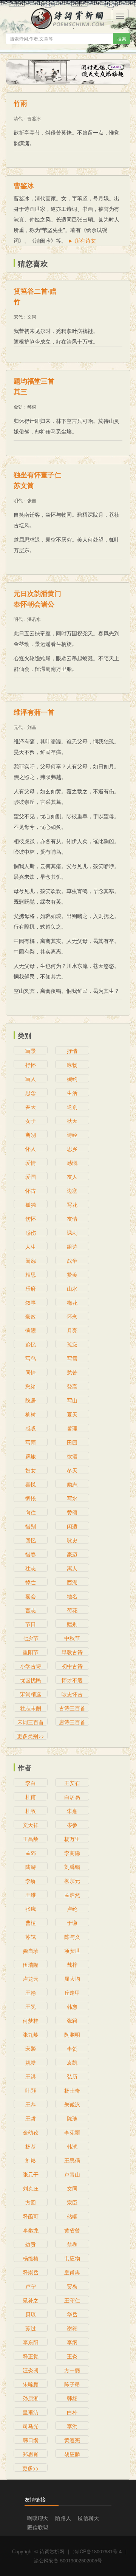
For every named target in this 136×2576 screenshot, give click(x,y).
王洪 (31, 2076)
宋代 (18, 317)
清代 (18, 118)
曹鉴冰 (34, 118)
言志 (31, 1610)
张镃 (31, 1909)
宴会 (31, 1596)
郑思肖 (31, 2454)
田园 (72, 1442)
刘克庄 (31, 2188)
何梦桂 (31, 2020)
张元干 (31, 2174)
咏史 (72, 1540)
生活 (72, 1093)
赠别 (72, 1624)
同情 (31, 1372)
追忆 (31, 1344)
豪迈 (72, 1554)
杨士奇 (72, 2090)
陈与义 (72, 1937)
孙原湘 (31, 2398)
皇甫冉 (72, 2272)
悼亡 (31, 1582)
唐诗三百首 (72, 1722)
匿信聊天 (88, 2518)
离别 (31, 1135)
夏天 (72, 1414)
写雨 (31, 1442)
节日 (31, 1624)
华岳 (72, 2314)
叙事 (31, 1302)
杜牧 (31, 1811)
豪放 (31, 1316)
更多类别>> (31, 1736)
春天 (31, 1107)
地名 (72, 1596)
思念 (31, 1093)
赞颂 (72, 1512)
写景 (31, 1051)
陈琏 (72, 2118)
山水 (72, 1288)
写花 (72, 1204)
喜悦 (31, 1484)
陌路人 (63, 2518)
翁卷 (72, 2244)
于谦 (72, 1923)
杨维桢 (31, 2258)
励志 (72, 1484)
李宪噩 (72, 2132)
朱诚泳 (72, 2104)
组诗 (72, 1246)
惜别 (31, 1526)
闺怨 (31, 1260)
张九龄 (31, 2034)
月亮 (72, 1330)
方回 (31, 2202)
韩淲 (72, 2146)
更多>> (31, 2468)
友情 (72, 1218)
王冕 (31, 2006)
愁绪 (31, 1386)
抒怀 (31, 1065)
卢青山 (72, 2174)
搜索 (122, 38)
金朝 (18, 406)
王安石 (72, 1783)
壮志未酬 (31, 1708)
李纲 (72, 2342)
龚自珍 (31, 1951)
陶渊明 (72, 2034)
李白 (31, 1783)
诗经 (72, 1135)
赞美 (72, 1274)
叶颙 (31, 2090)
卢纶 (72, 1909)
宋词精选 (31, 1694)
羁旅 (31, 1456)
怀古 (31, 1190)
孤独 (31, 1204)
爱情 (31, 1163)
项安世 (72, 1951)
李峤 (31, 1881)
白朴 (72, 2412)
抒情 (72, 1051)
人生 (31, 1246)
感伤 (31, 1232)
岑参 (72, 1825)
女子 (31, 1121)
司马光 (31, 2426)
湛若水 (34, 619)
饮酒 (72, 1456)
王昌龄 (31, 1839)
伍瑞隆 (31, 1965)
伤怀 (31, 1218)
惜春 (31, 1554)
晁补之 (31, 2300)
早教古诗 (72, 1652)
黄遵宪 (72, 2440)
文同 (32, 317)
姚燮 (31, 2062)
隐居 (31, 1400)
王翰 (31, 1992)
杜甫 (31, 1797)
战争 (72, 1260)
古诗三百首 (72, 1708)
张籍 (72, 2020)
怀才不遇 (72, 1680)
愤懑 (31, 1330)
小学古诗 (31, 1666)
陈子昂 (72, 2384)
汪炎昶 (31, 2370)
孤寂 (72, 1344)
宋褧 (31, 2048)
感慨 (72, 1163)
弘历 (72, 2076)
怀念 (72, 1316)
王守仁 (72, 2300)
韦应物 (72, 2258)
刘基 (32, 727)
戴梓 (72, 1965)
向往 (31, 1512)
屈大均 (72, 1978)
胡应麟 (72, 2454)
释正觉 (31, 2356)
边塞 (72, 1190)
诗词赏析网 (52, 2551)
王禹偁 (72, 2160)
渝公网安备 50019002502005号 (68, 2560)
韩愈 (72, 2006)
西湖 (72, 1582)
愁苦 (72, 1372)
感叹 (31, 1428)
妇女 (31, 1470)
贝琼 (31, 2314)
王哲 (31, 2118)
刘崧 (31, 2160)
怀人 (31, 1149)
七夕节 (31, 1638)
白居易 (72, 1797)
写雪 (72, 1358)
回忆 (31, 1540)
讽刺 (72, 1232)
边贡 (31, 2244)
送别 (72, 1107)
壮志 (31, 1568)
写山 (72, 1400)
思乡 (72, 1149)
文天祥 (31, 1825)
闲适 (72, 1526)
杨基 (31, 2146)
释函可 (31, 2216)
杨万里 (72, 1839)
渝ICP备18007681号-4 (97, 2551)
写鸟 (31, 1358)
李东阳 (31, 2342)
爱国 (31, 1177)
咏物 (72, 1065)
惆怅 (31, 1498)
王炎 (72, 2356)
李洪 (72, 2426)
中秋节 (72, 1638)
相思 (31, 1274)
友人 (72, 1177)
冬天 (72, 1470)
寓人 (72, 1568)
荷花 (72, 1610)
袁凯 (72, 2062)
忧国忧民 (31, 1680)
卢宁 (31, 2286)
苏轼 (31, 1937)
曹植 (31, 1923)
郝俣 (32, 406)
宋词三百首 (31, 1722)
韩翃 (72, 2398)
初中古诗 (72, 1666)
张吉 (32, 500)
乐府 (31, 1288)
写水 (72, 1498)
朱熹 (72, 1811)
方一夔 (72, 2370)
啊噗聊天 (38, 2518)
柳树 (31, 1414)
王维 (31, 1895)
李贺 (72, 2048)
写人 (31, 1079)
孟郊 (31, 1853)
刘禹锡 (72, 1867)
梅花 (72, 1302)
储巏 (72, 2216)
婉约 (72, 1079)
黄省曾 (72, 2230)
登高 (72, 1386)
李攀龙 (31, 2230)
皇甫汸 (31, 2412)
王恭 (31, 2104)
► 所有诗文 (82, 240)
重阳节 (31, 1652)
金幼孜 (31, 2132)
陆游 (31, 1867)
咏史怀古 (72, 1694)
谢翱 (72, 2328)
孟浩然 (72, 1895)
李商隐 (72, 1853)
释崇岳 (31, 2272)
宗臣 (72, 2202)
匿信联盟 (38, 2527)
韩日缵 (31, 2440)
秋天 (72, 1121)
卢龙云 (31, 1978)
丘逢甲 (72, 1992)
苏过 (31, 2328)
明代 (18, 500)
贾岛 (72, 2286)
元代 (18, 727)
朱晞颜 (31, 2384)
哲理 (72, 1428)
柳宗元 (72, 1881)
